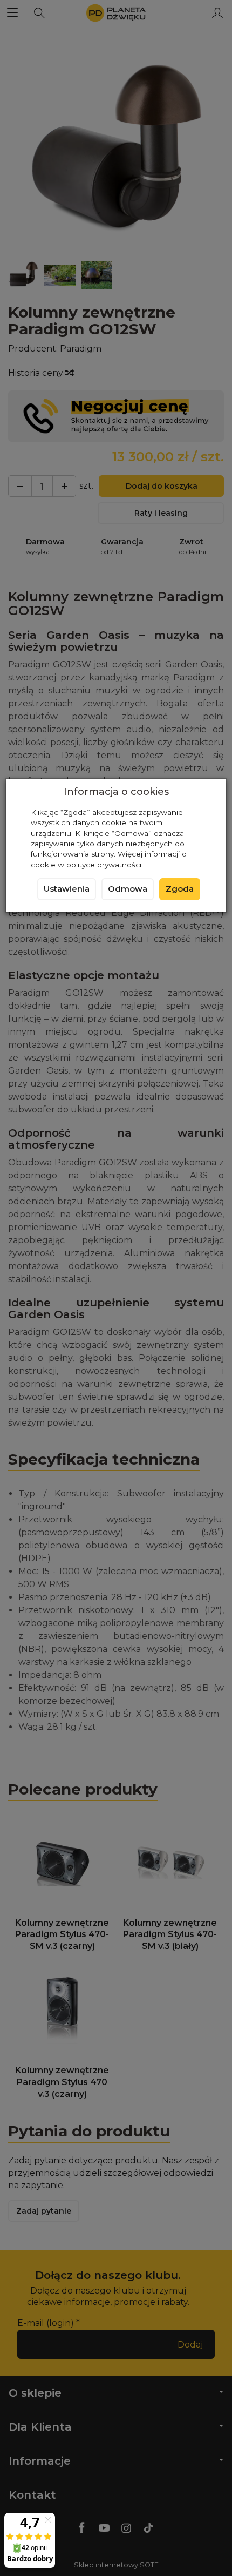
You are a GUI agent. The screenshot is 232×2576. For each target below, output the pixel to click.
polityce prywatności (104, 865)
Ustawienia (67, 889)
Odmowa (128, 889)
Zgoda (180, 889)
